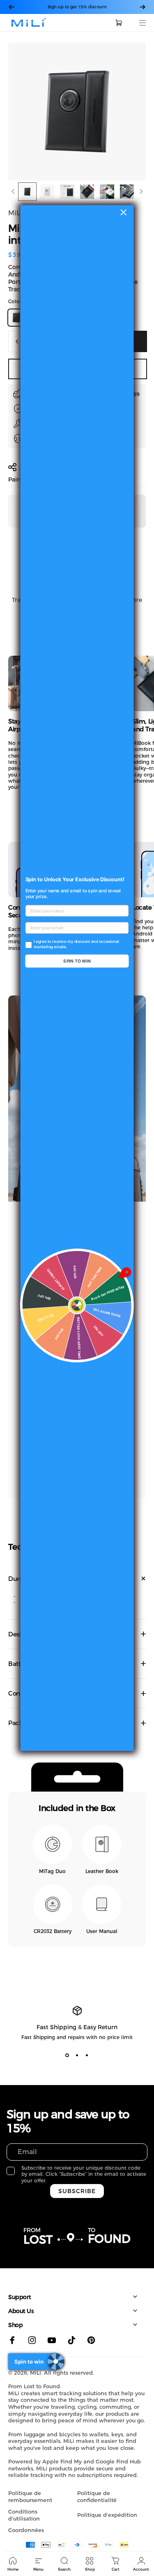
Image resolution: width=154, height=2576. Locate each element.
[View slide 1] (67, 2055)
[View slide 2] (77, 2055)
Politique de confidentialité (97, 2497)
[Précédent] (11, 7)
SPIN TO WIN (77, 961)
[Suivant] (143, 7)
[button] (133, 112)
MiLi (15, 213)
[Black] (16, 318)
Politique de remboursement (30, 2497)
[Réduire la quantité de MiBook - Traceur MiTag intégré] (17, 341)
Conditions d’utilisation (24, 2515)
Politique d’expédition (107, 2515)
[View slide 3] (87, 2055)
